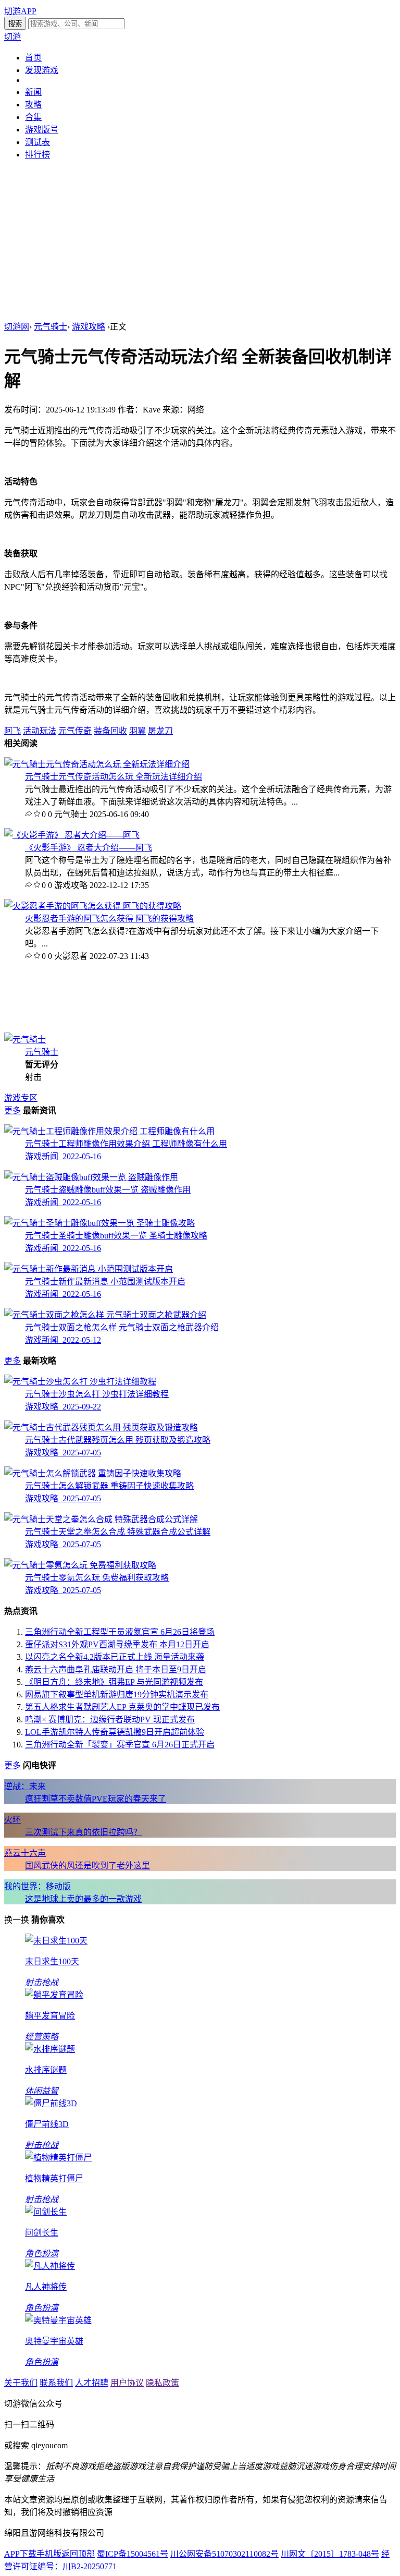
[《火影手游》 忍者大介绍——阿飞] (72, 835)
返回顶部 (78, 2554)
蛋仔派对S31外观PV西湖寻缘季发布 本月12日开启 (117, 1644)
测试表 (37, 142)
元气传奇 (75, 731)
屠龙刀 (160, 731)
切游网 (17, 327)
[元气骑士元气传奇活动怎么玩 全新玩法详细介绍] (97, 764)
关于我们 (21, 2383)
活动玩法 (40, 731)
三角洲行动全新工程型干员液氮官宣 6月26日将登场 (120, 1632)
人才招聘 (92, 2383)
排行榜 (37, 155)
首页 (33, 58)
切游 (12, 37)
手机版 (49, 2554)
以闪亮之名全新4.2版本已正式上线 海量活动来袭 (115, 1657)
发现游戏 (42, 70)
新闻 (33, 92)
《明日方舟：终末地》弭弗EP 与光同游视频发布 (114, 1682)
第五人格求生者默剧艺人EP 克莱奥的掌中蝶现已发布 (122, 1707)
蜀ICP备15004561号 (133, 2554)
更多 (12, 1110)
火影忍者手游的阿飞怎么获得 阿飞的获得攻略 (109, 919)
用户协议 (127, 2383)
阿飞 (12, 731)
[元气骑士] (25, 1040)
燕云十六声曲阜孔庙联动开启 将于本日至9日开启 (116, 1669)
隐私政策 (162, 2383)
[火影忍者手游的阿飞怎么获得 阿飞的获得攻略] (93, 906)
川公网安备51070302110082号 (224, 2554)
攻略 (33, 105)
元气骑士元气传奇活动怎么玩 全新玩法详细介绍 (114, 777)
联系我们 (56, 2383)
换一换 (17, 1920)
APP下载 (20, 2554)
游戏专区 (21, 1098)
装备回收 (110, 731)
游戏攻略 (89, 327)
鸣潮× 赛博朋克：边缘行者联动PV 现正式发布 (110, 1720)
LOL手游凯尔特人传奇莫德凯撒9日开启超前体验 (115, 1732)
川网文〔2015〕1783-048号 (330, 2554)
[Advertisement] (200, 241)
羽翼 (137, 731)
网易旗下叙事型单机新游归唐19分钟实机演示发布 (117, 1694)
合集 (33, 117)
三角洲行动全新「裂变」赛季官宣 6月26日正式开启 (120, 1745)
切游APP (20, 11)
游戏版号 (42, 130)
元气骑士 (51, 327)
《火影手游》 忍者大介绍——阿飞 (89, 848)
